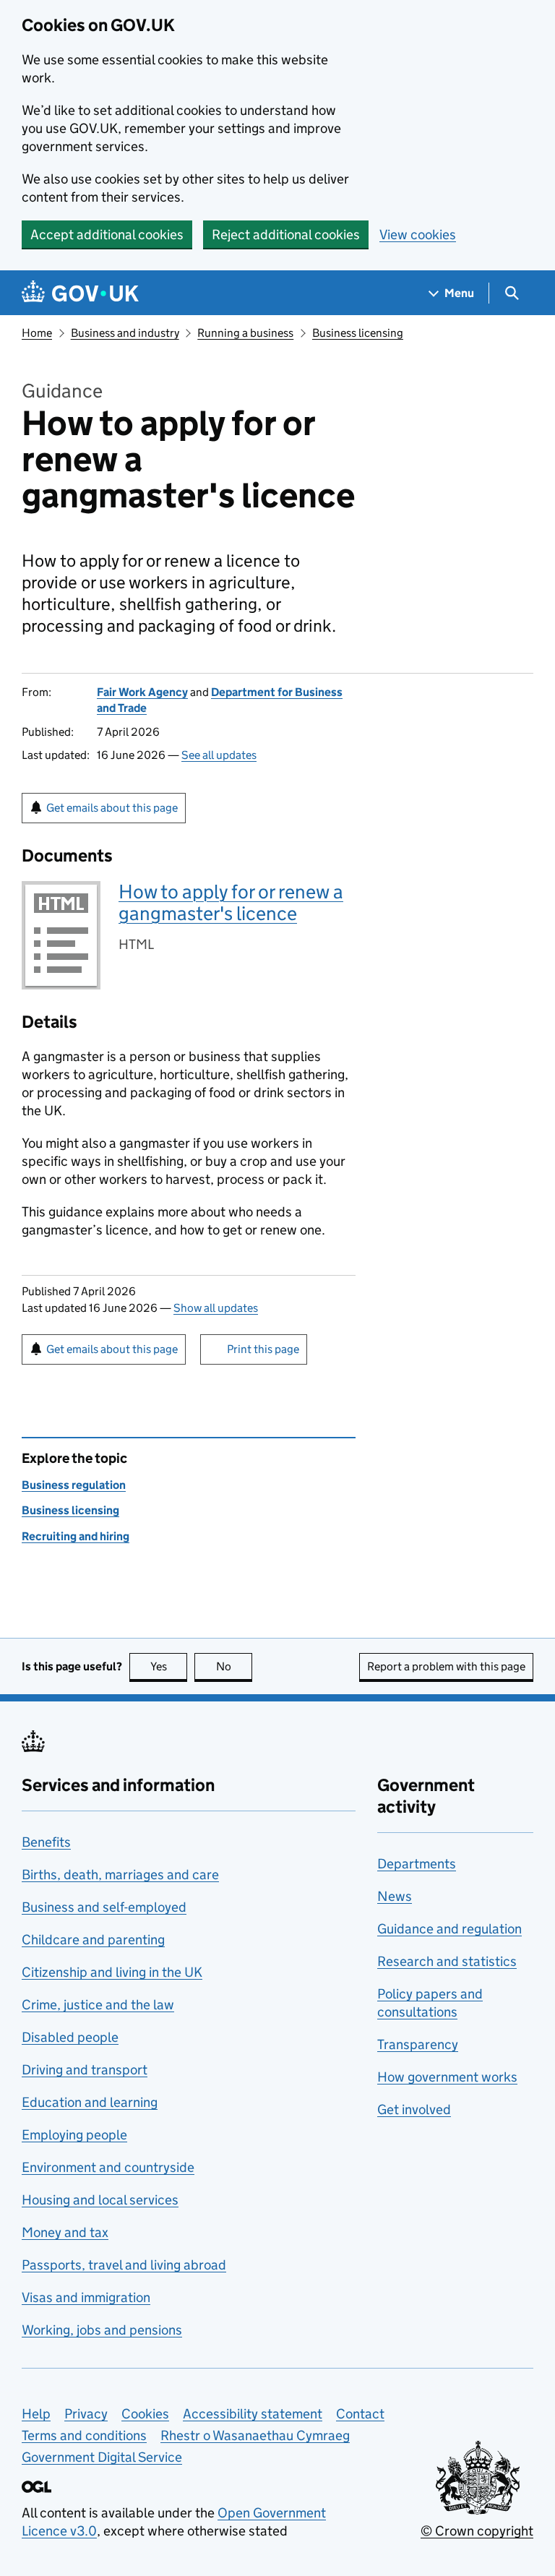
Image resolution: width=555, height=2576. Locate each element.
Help (36, 2414)
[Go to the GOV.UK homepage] (80, 293)
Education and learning (90, 2102)
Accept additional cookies (107, 235)
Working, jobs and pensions (102, 2330)
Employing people (74, 2135)
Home (37, 333)
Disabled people (70, 2037)
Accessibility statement (253, 2414)
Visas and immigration (86, 2297)
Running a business (245, 333)
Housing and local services (100, 2200)
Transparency (418, 2044)
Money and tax (65, 2232)
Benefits (46, 1842)
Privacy (86, 2414)
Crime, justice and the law (98, 2005)
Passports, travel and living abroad (124, 2265)
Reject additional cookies (286, 235)
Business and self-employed (104, 1907)
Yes (169, 1666)
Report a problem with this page (446, 1666)
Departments (417, 1864)
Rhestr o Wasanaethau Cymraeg (255, 2435)
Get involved (414, 2109)
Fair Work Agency (142, 692)
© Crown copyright (477, 2531)
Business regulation (74, 1485)
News (395, 1896)
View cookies (418, 235)
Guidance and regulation (449, 1929)
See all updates (219, 755)
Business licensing (358, 333)
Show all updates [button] (216, 1308)
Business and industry (125, 333)
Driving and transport (85, 2070)
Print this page (263, 1349)
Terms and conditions (84, 2435)
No (234, 1666)
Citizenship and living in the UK (112, 1972)
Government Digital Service (102, 2457)
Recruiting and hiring (76, 1536)
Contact (360, 2414)
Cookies (145, 2414)
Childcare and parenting (93, 1940)
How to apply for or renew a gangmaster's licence (231, 902)
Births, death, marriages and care (120, 1875)
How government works (447, 2077)
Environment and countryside (108, 2167)
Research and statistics (447, 1961)
